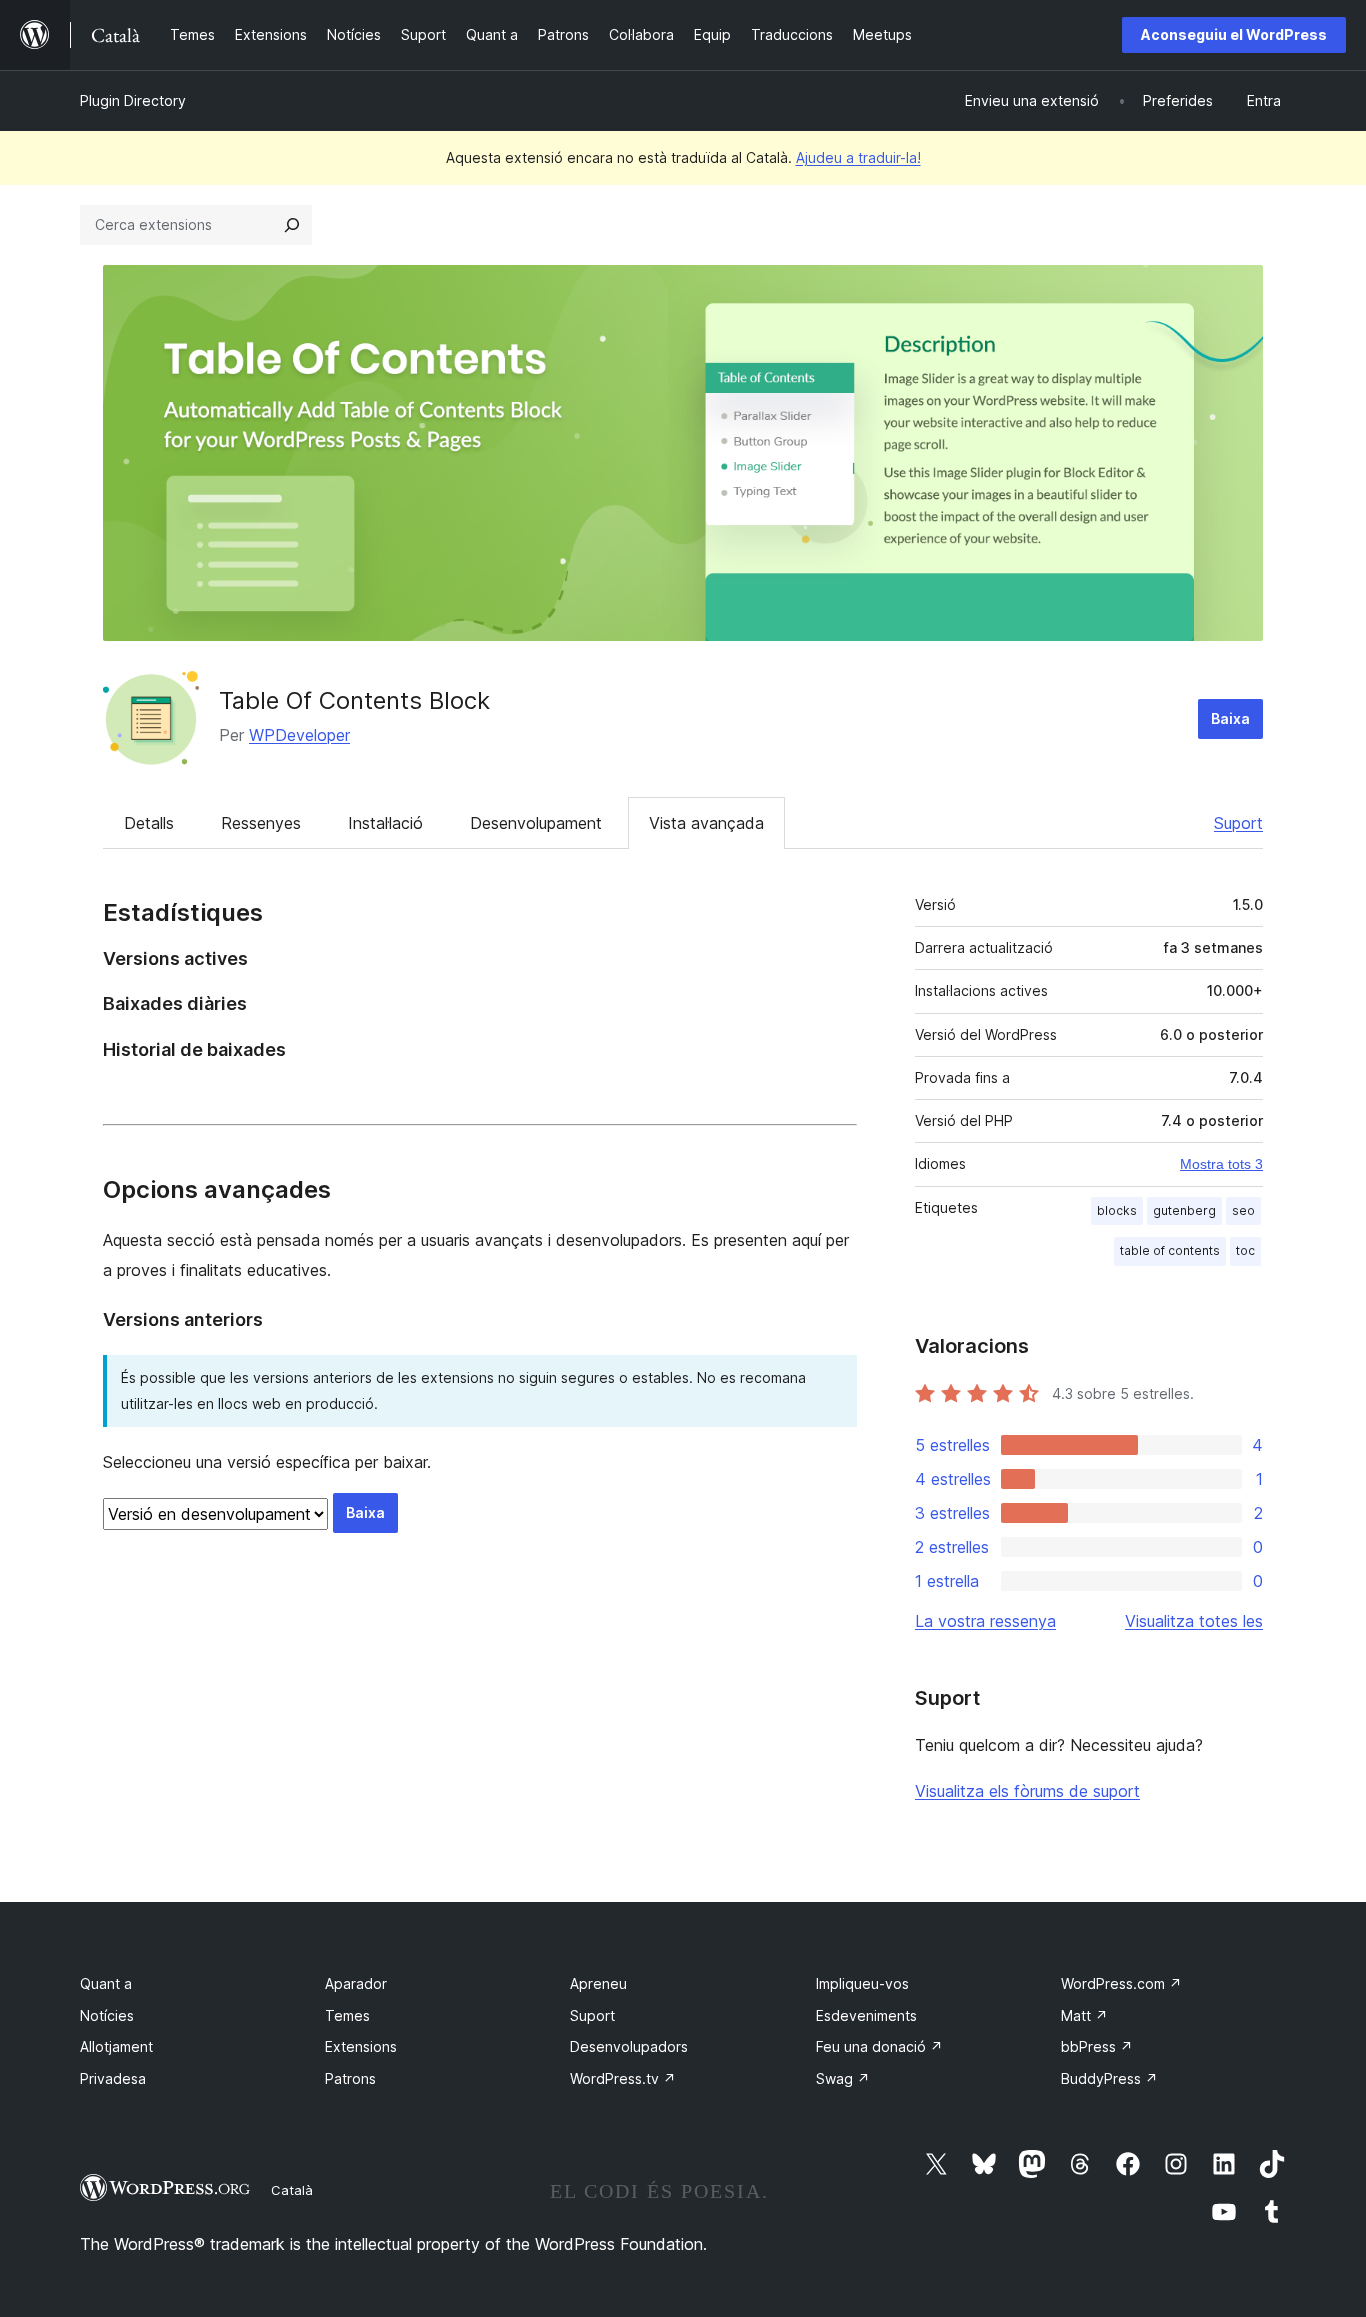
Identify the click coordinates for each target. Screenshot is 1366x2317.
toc (1245, 1250)
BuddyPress (1109, 2078)
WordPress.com (1121, 1983)
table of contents (1170, 1250)
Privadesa (113, 2078)
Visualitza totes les (1194, 1621)
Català (292, 2190)
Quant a (106, 1983)
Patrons (350, 2078)
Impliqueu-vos (862, 1983)
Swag (843, 2078)
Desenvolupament (536, 823)
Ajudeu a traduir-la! (858, 157)
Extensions (361, 2046)
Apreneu (598, 1983)
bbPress (1097, 2046)
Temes (347, 2015)
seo (1243, 1210)
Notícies (107, 2015)
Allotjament (116, 2046)
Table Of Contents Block (354, 700)
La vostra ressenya (985, 1621)
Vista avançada (706, 823)
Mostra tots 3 (1221, 1164)
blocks (1117, 1210)
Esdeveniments (866, 2015)
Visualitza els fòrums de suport (1027, 1791)
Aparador (356, 1983)
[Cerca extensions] (292, 225)
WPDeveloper (299, 735)
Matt (1084, 2015)
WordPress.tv (623, 2078)
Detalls (149, 823)
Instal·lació (385, 823)
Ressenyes (261, 823)
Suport (1238, 823)
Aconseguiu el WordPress (1234, 34)
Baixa (1230, 718)
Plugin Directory (133, 100)
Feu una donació (879, 2046)
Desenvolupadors (629, 2046)
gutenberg (1184, 1210)
